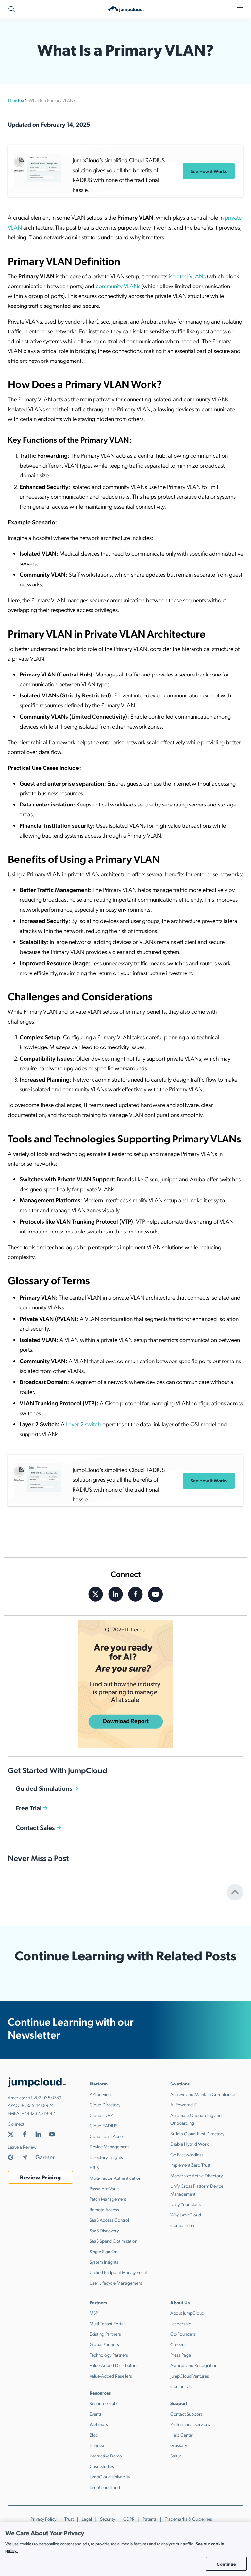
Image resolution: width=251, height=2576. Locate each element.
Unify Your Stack (186, 2204)
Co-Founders (183, 2334)
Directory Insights (106, 2157)
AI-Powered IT (184, 2104)
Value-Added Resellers (111, 2376)
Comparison (182, 2225)
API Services (101, 2094)
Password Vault (104, 2188)
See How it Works (209, 171)
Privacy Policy (43, 2519)
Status (176, 2456)
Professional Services (190, 2424)
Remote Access (104, 2209)
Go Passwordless (187, 2154)
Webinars (99, 2424)
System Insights (104, 2262)
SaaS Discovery (104, 2230)
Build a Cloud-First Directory (197, 2133)
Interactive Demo (106, 2456)
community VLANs (118, 286)
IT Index (16, 100)
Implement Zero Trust (190, 2165)
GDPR (129, 2519)
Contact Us (181, 2386)
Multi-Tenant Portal (107, 2323)
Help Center (182, 2435)
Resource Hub (103, 2403)
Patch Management (108, 2199)
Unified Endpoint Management (118, 2272)
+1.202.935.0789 (45, 2097)
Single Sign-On (103, 2251)
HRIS (94, 2167)
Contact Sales (35, 1827)
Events (96, 2414)
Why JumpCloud (186, 2215)
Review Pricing (40, 2177)
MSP (94, 2313)
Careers (178, 2344)
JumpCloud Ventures (190, 2376)
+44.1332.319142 (38, 2113)
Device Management (109, 2146)
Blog (94, 2435)
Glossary (179, 2445)
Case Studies (102, 2466)
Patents (150, 2519)
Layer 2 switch (84, 1424)
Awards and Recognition (194, 2365)
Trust (69, 2519)
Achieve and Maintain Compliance (203, 2094)
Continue (226, 2564)
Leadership (181, 2323)
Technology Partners (109, 2355)
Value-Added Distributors (114, 2365)
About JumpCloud (187, 2313)
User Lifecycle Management (116, 2283)
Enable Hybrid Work (190, 2144)
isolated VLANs (187, 276)
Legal (87, 2519)
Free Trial (29, 1808)
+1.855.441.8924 (37, 2105)
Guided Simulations (44, 1788)
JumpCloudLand (105, 2487)
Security (108, 2519)
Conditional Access (108, 2136)
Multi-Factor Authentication (115, 2178)
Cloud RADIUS (103, 2125)
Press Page (181, 2355)
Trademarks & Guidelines (188, 2519)
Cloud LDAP (101, 2115)
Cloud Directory (105, 2104)
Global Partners (104, 2344)
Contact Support (186, 2414)
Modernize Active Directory (196, 2175)
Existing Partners (105, 2334)
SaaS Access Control (109, 2220)
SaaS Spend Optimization (113, 2241)
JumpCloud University (110, 2476)
